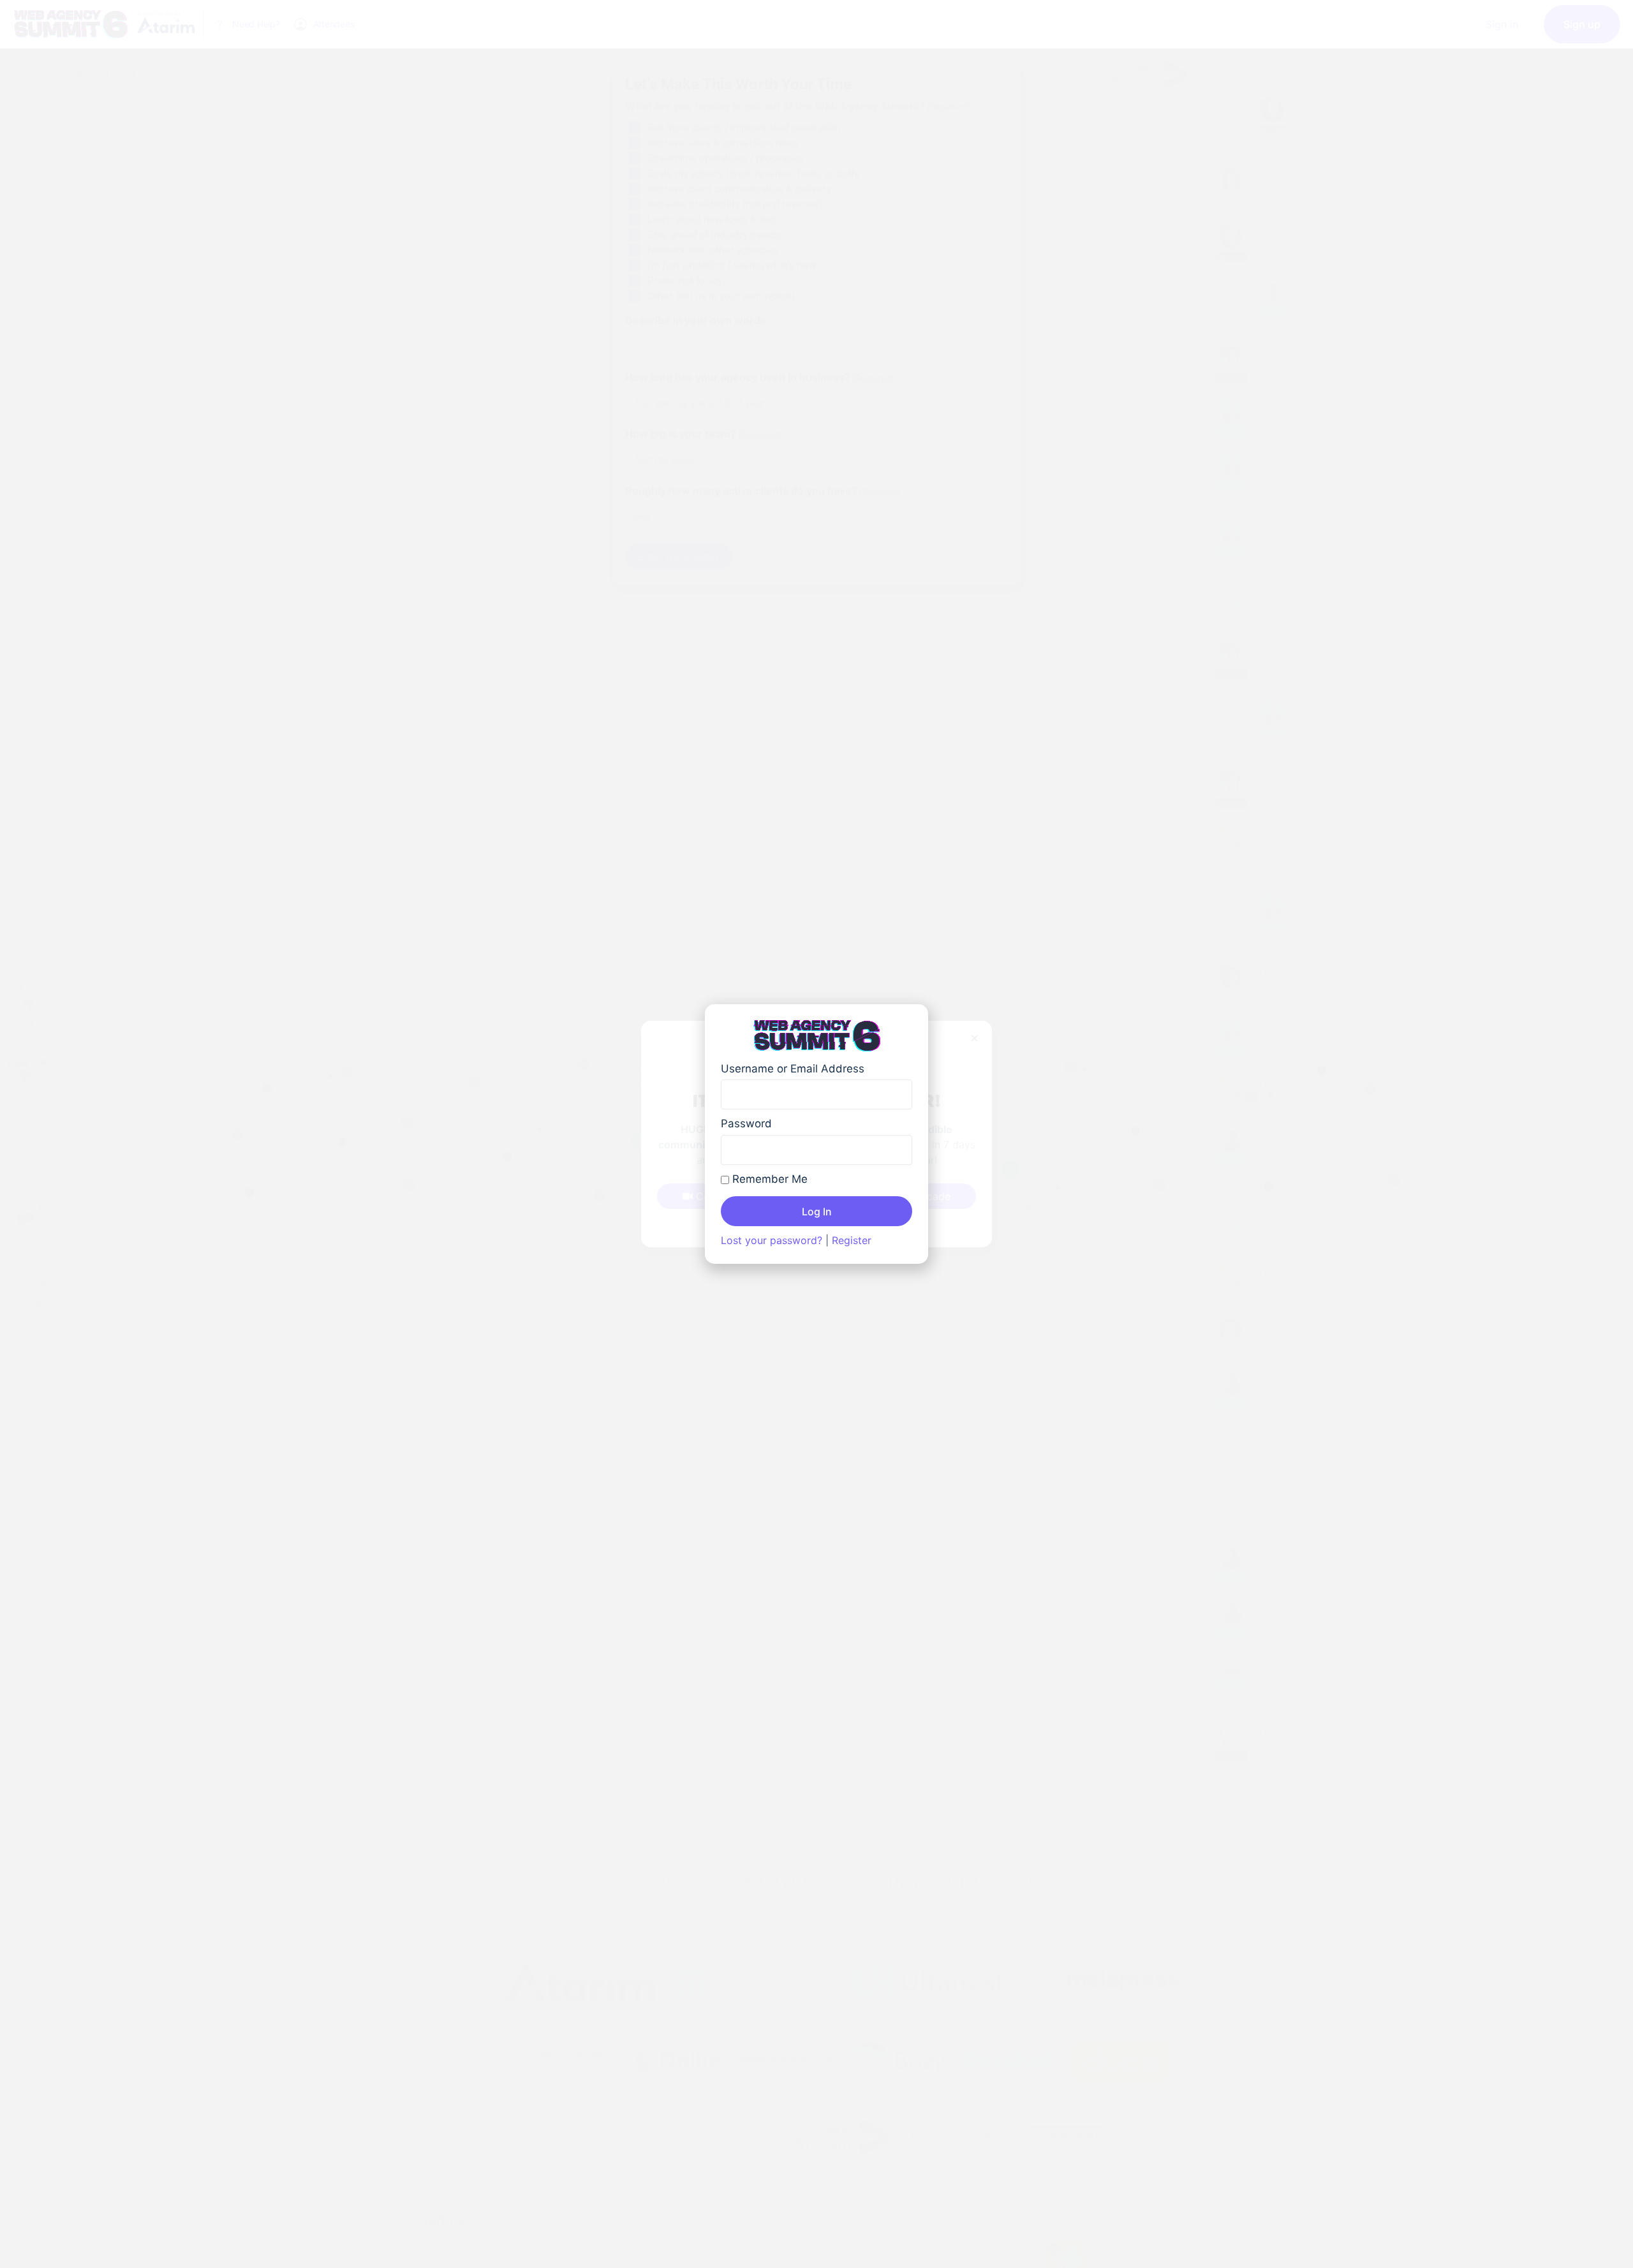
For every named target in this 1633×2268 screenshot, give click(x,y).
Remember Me (768, 1179)
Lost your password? (772, 1240)
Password (746, 1123)
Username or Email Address (793, 1069)
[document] (816, 1134)
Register (852, 1240)
